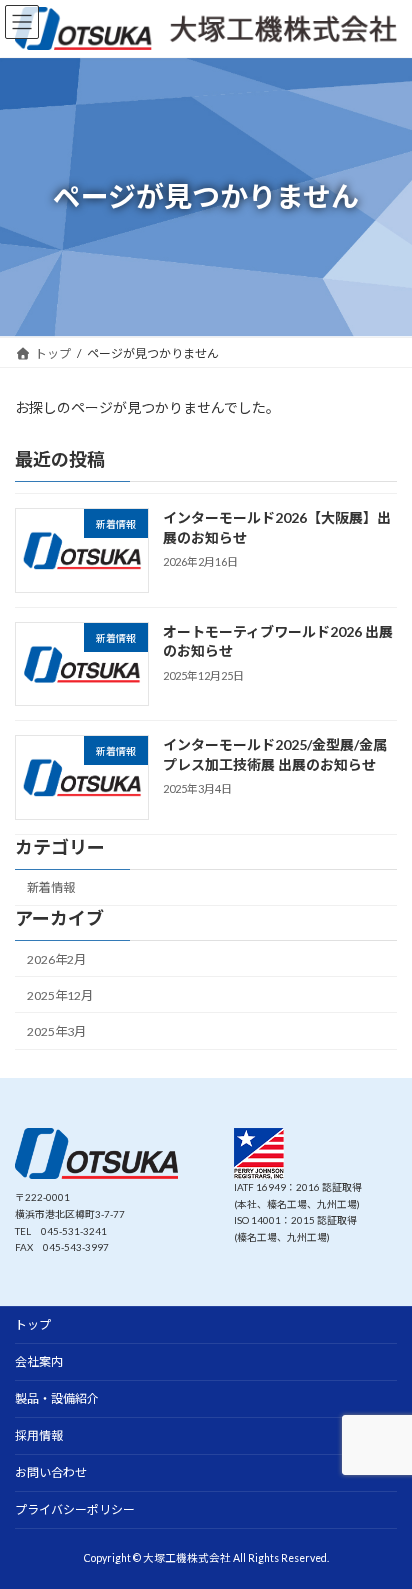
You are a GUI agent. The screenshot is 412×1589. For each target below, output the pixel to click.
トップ (33, 1324)
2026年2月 (56, 959)
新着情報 (51, 888)
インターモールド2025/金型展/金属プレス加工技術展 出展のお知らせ (275, 755)
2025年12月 (60, 995)
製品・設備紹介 (57, 1398)
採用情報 (39, 1435)
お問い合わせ (51, 1472)
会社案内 (39, 1361)
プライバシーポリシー (75, 1509)
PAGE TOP (382, 1520)
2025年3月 (56, 1031)
